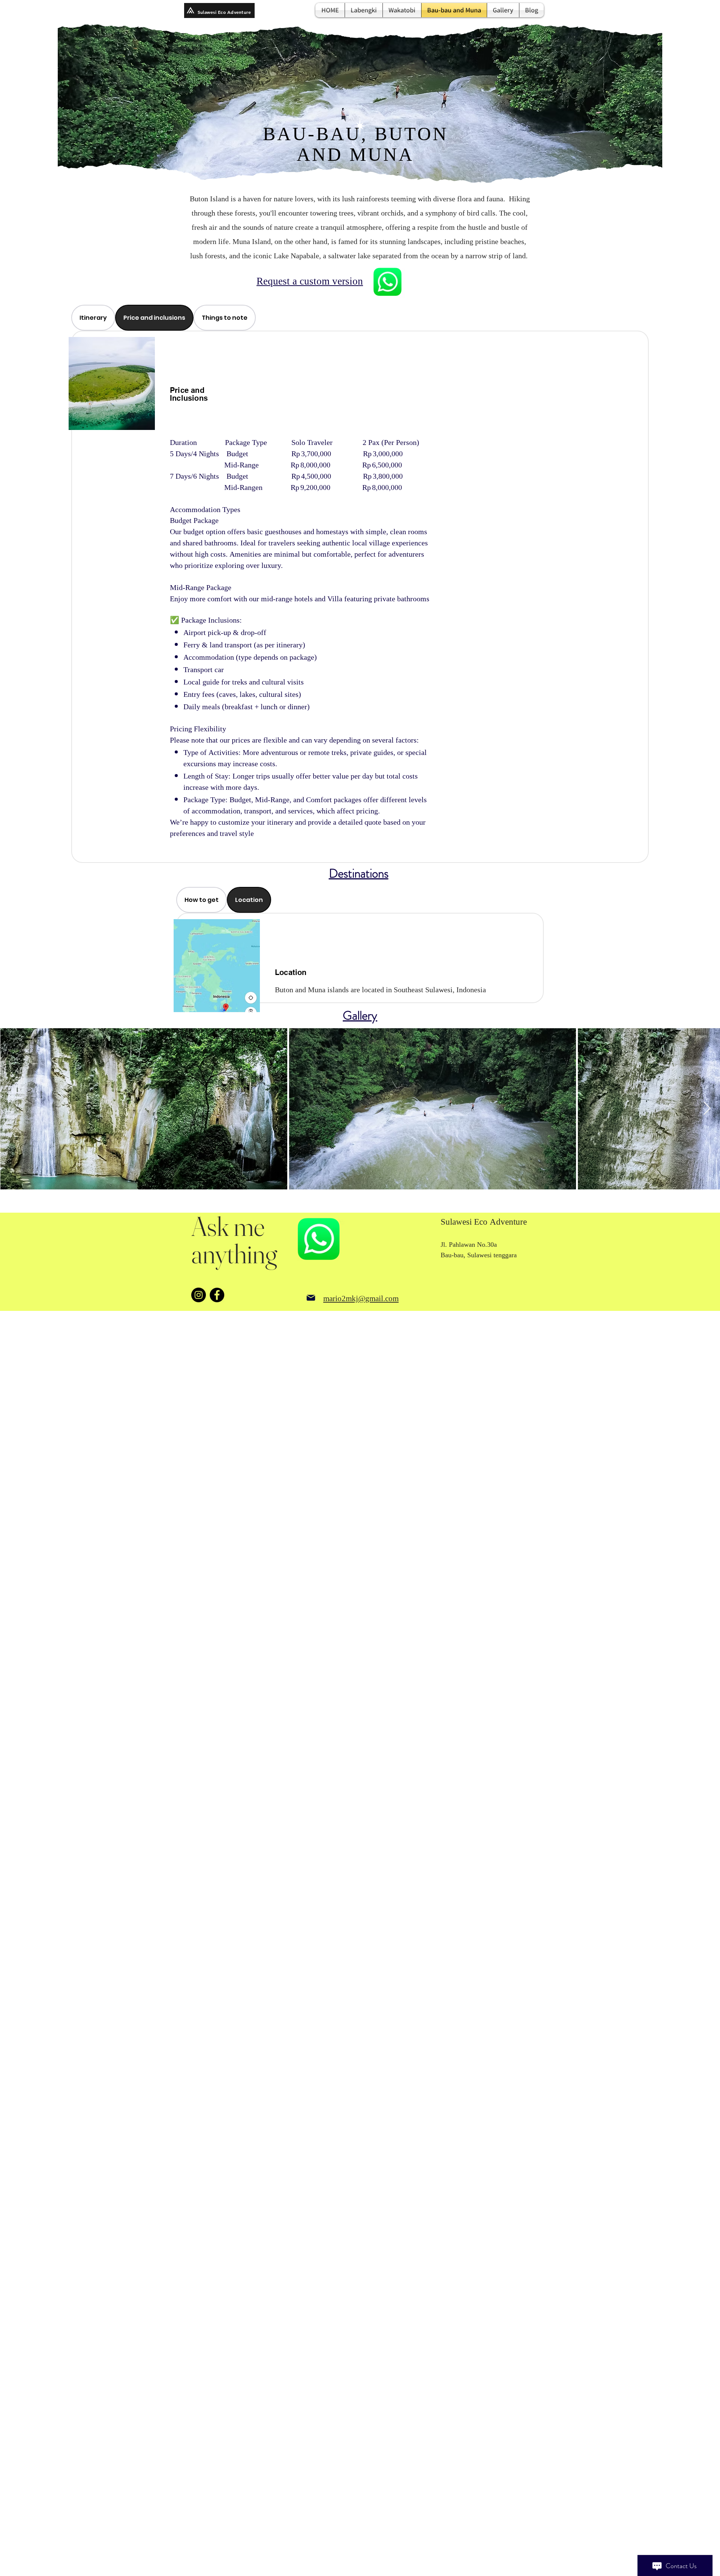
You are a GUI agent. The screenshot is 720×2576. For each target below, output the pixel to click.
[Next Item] (707, 1109)
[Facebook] (217, 1295)
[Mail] (311, 1298)
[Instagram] (199, 1295)
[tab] (93, 318)
